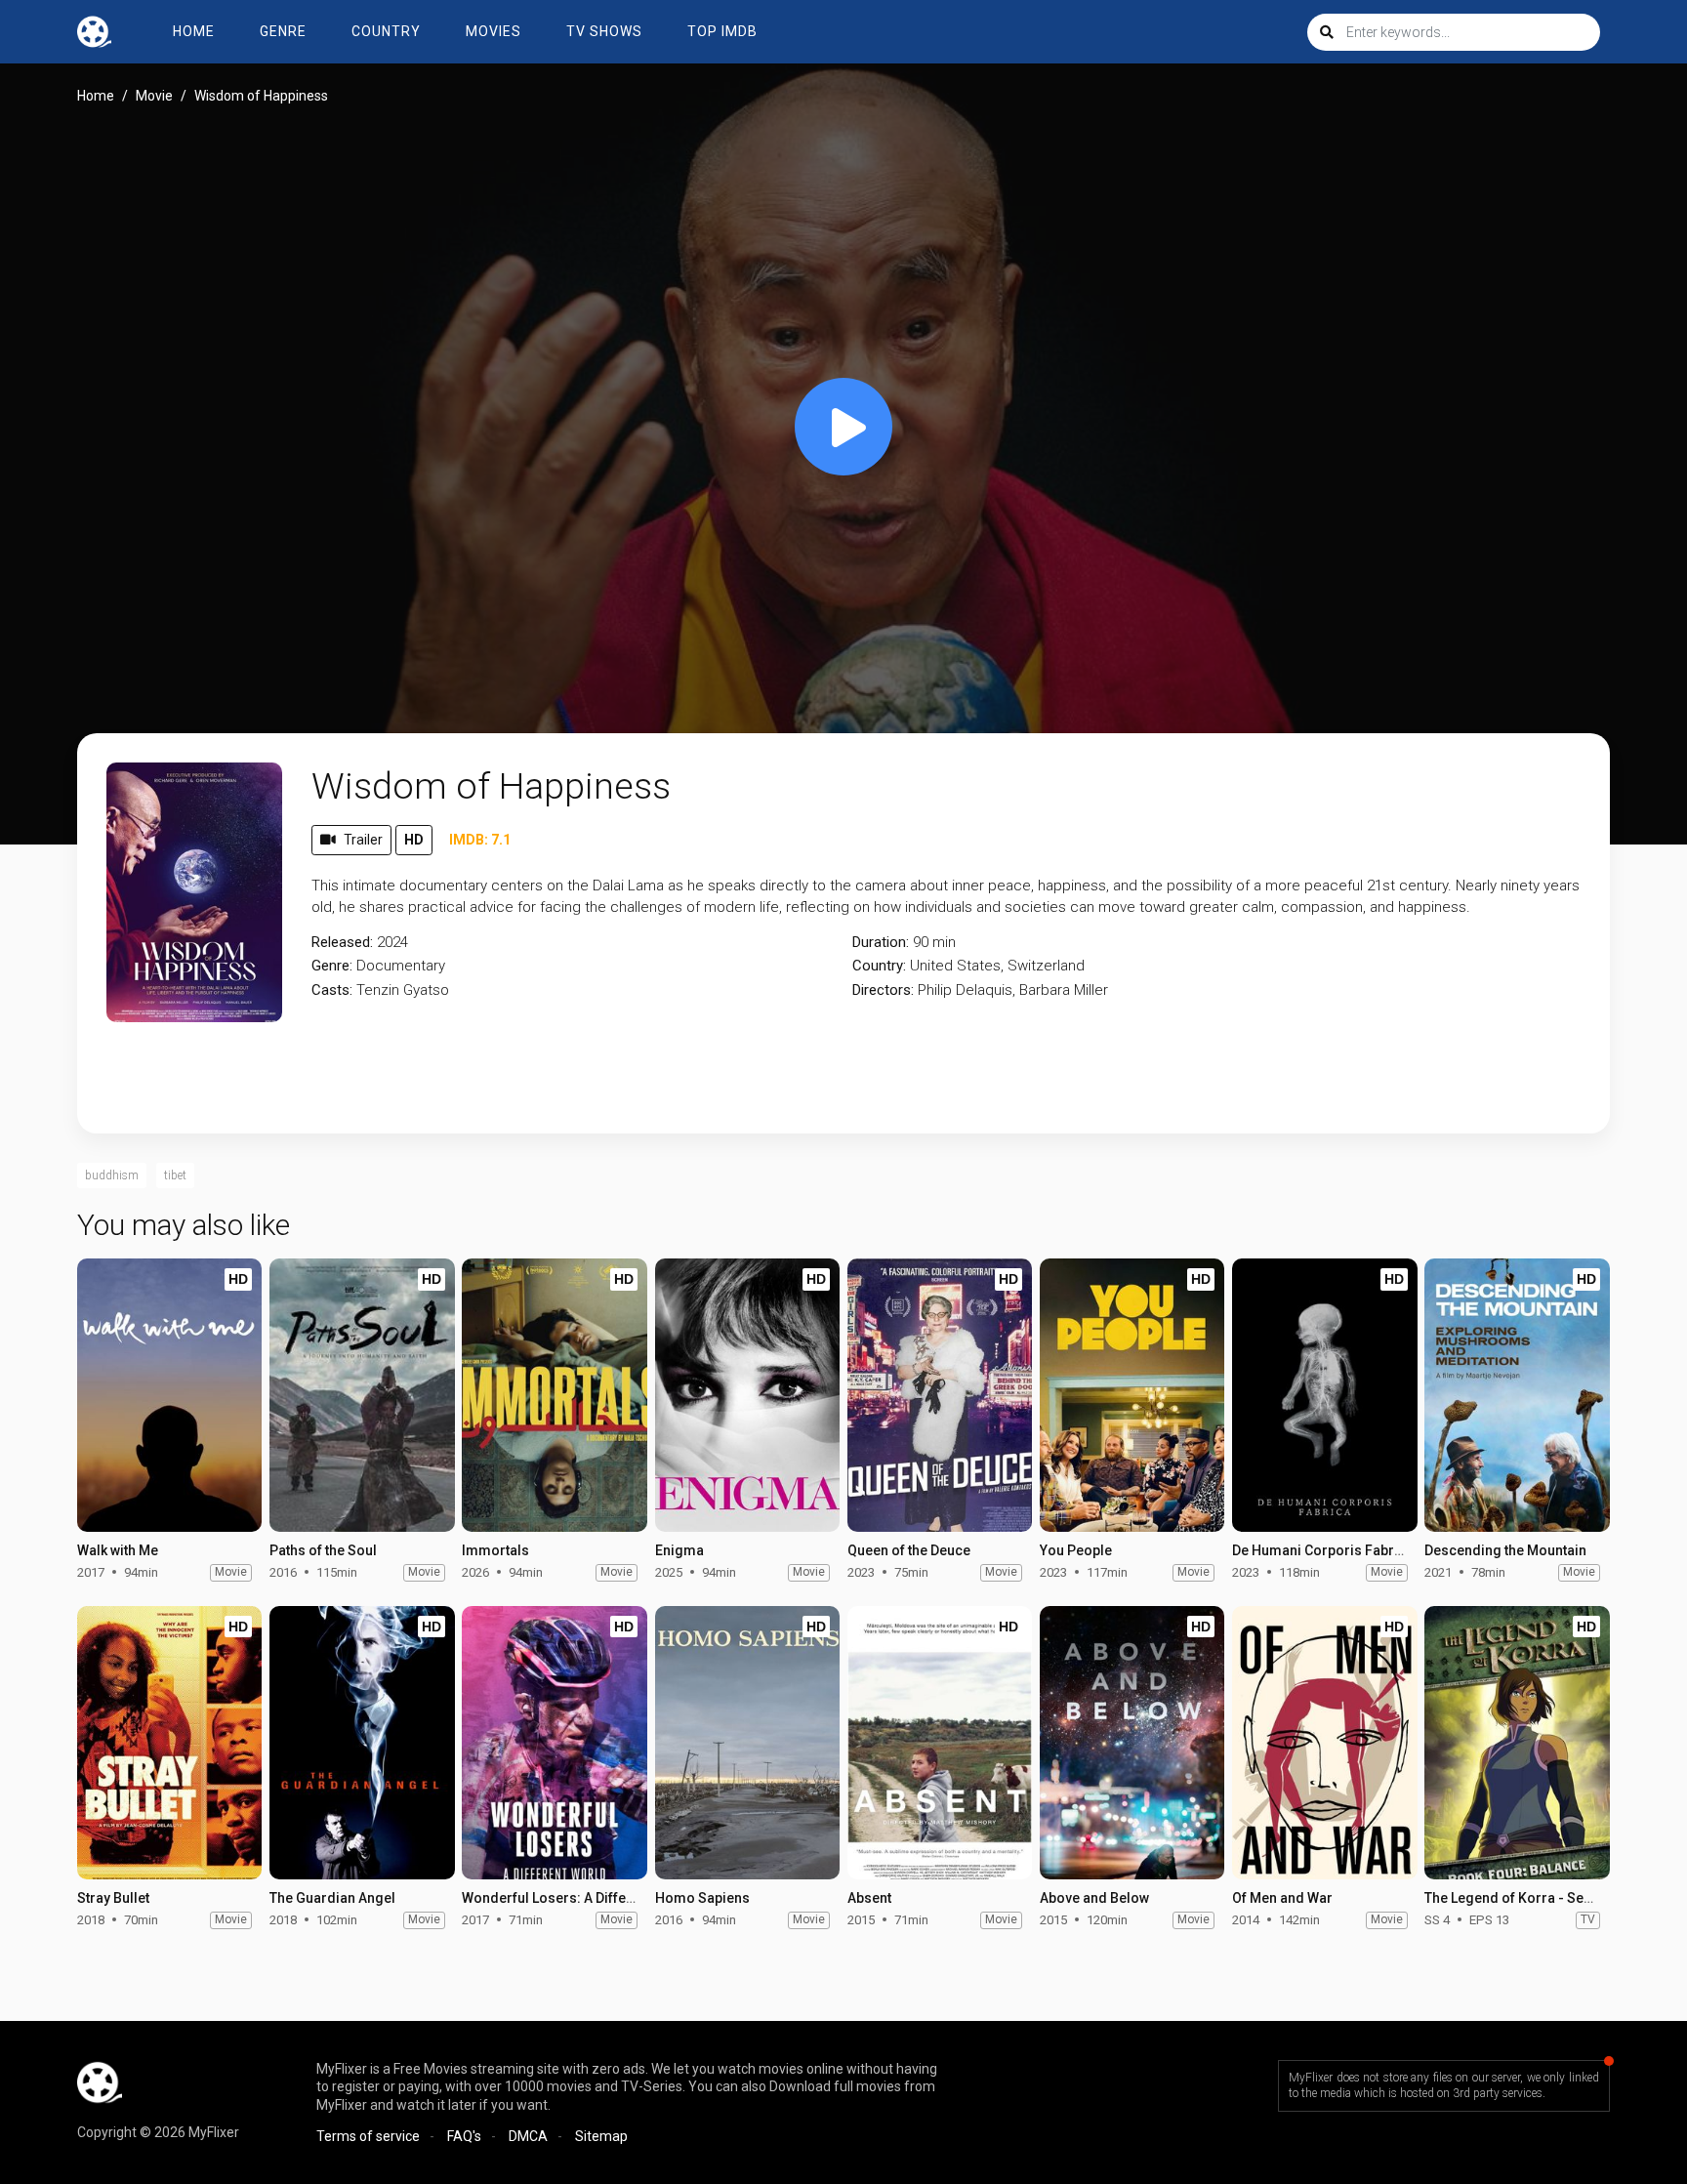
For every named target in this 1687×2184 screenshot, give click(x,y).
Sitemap (601, 2136)
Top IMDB (722, 31)
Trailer (363, 840)
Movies (494, 31)
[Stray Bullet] (169, 1743)
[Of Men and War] (1324, 1743)
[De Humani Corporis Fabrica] (1324, 1395)
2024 (392, 942)
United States (955, 966)
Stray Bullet (113, 1898)
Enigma (679, 1550)
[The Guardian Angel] (362, 1743)
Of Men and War (1282, 1898)
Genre (283, 31)
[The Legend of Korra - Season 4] (1517, 1743)
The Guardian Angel (332, 1898)
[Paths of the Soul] (362, 1395)
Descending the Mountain (1505, 1550)
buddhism (112, 1175)
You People (1076, 1550)
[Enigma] (747, 1395)
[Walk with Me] (169, 1395)
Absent (869, 1898)
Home (194, 31)
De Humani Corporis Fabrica (1323, 1550)
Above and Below (1094, 1898)
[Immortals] (554, 1395)
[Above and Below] (1132, 1743)
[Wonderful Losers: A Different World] (554, 1743)
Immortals (495, 1550)
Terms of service (368, 2136)
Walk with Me (118, 1550)
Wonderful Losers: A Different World (577, 1898)
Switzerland (1046, 966)
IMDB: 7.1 (480, 840)
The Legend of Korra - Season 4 (1525, 1898)
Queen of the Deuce (909, 1550)
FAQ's (464, 2136)
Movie (154, 96)
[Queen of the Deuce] (940, 1395)
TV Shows (604, 31)
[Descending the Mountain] (1517, 1395)
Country (386, 31)
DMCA (528, 2136)
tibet (175, 1175)
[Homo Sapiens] (747, 1743)
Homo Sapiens (702, 1898)
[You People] (1132, 1395)
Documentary (401, 966)
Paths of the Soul (323, 1550)
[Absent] (940, 1743)
